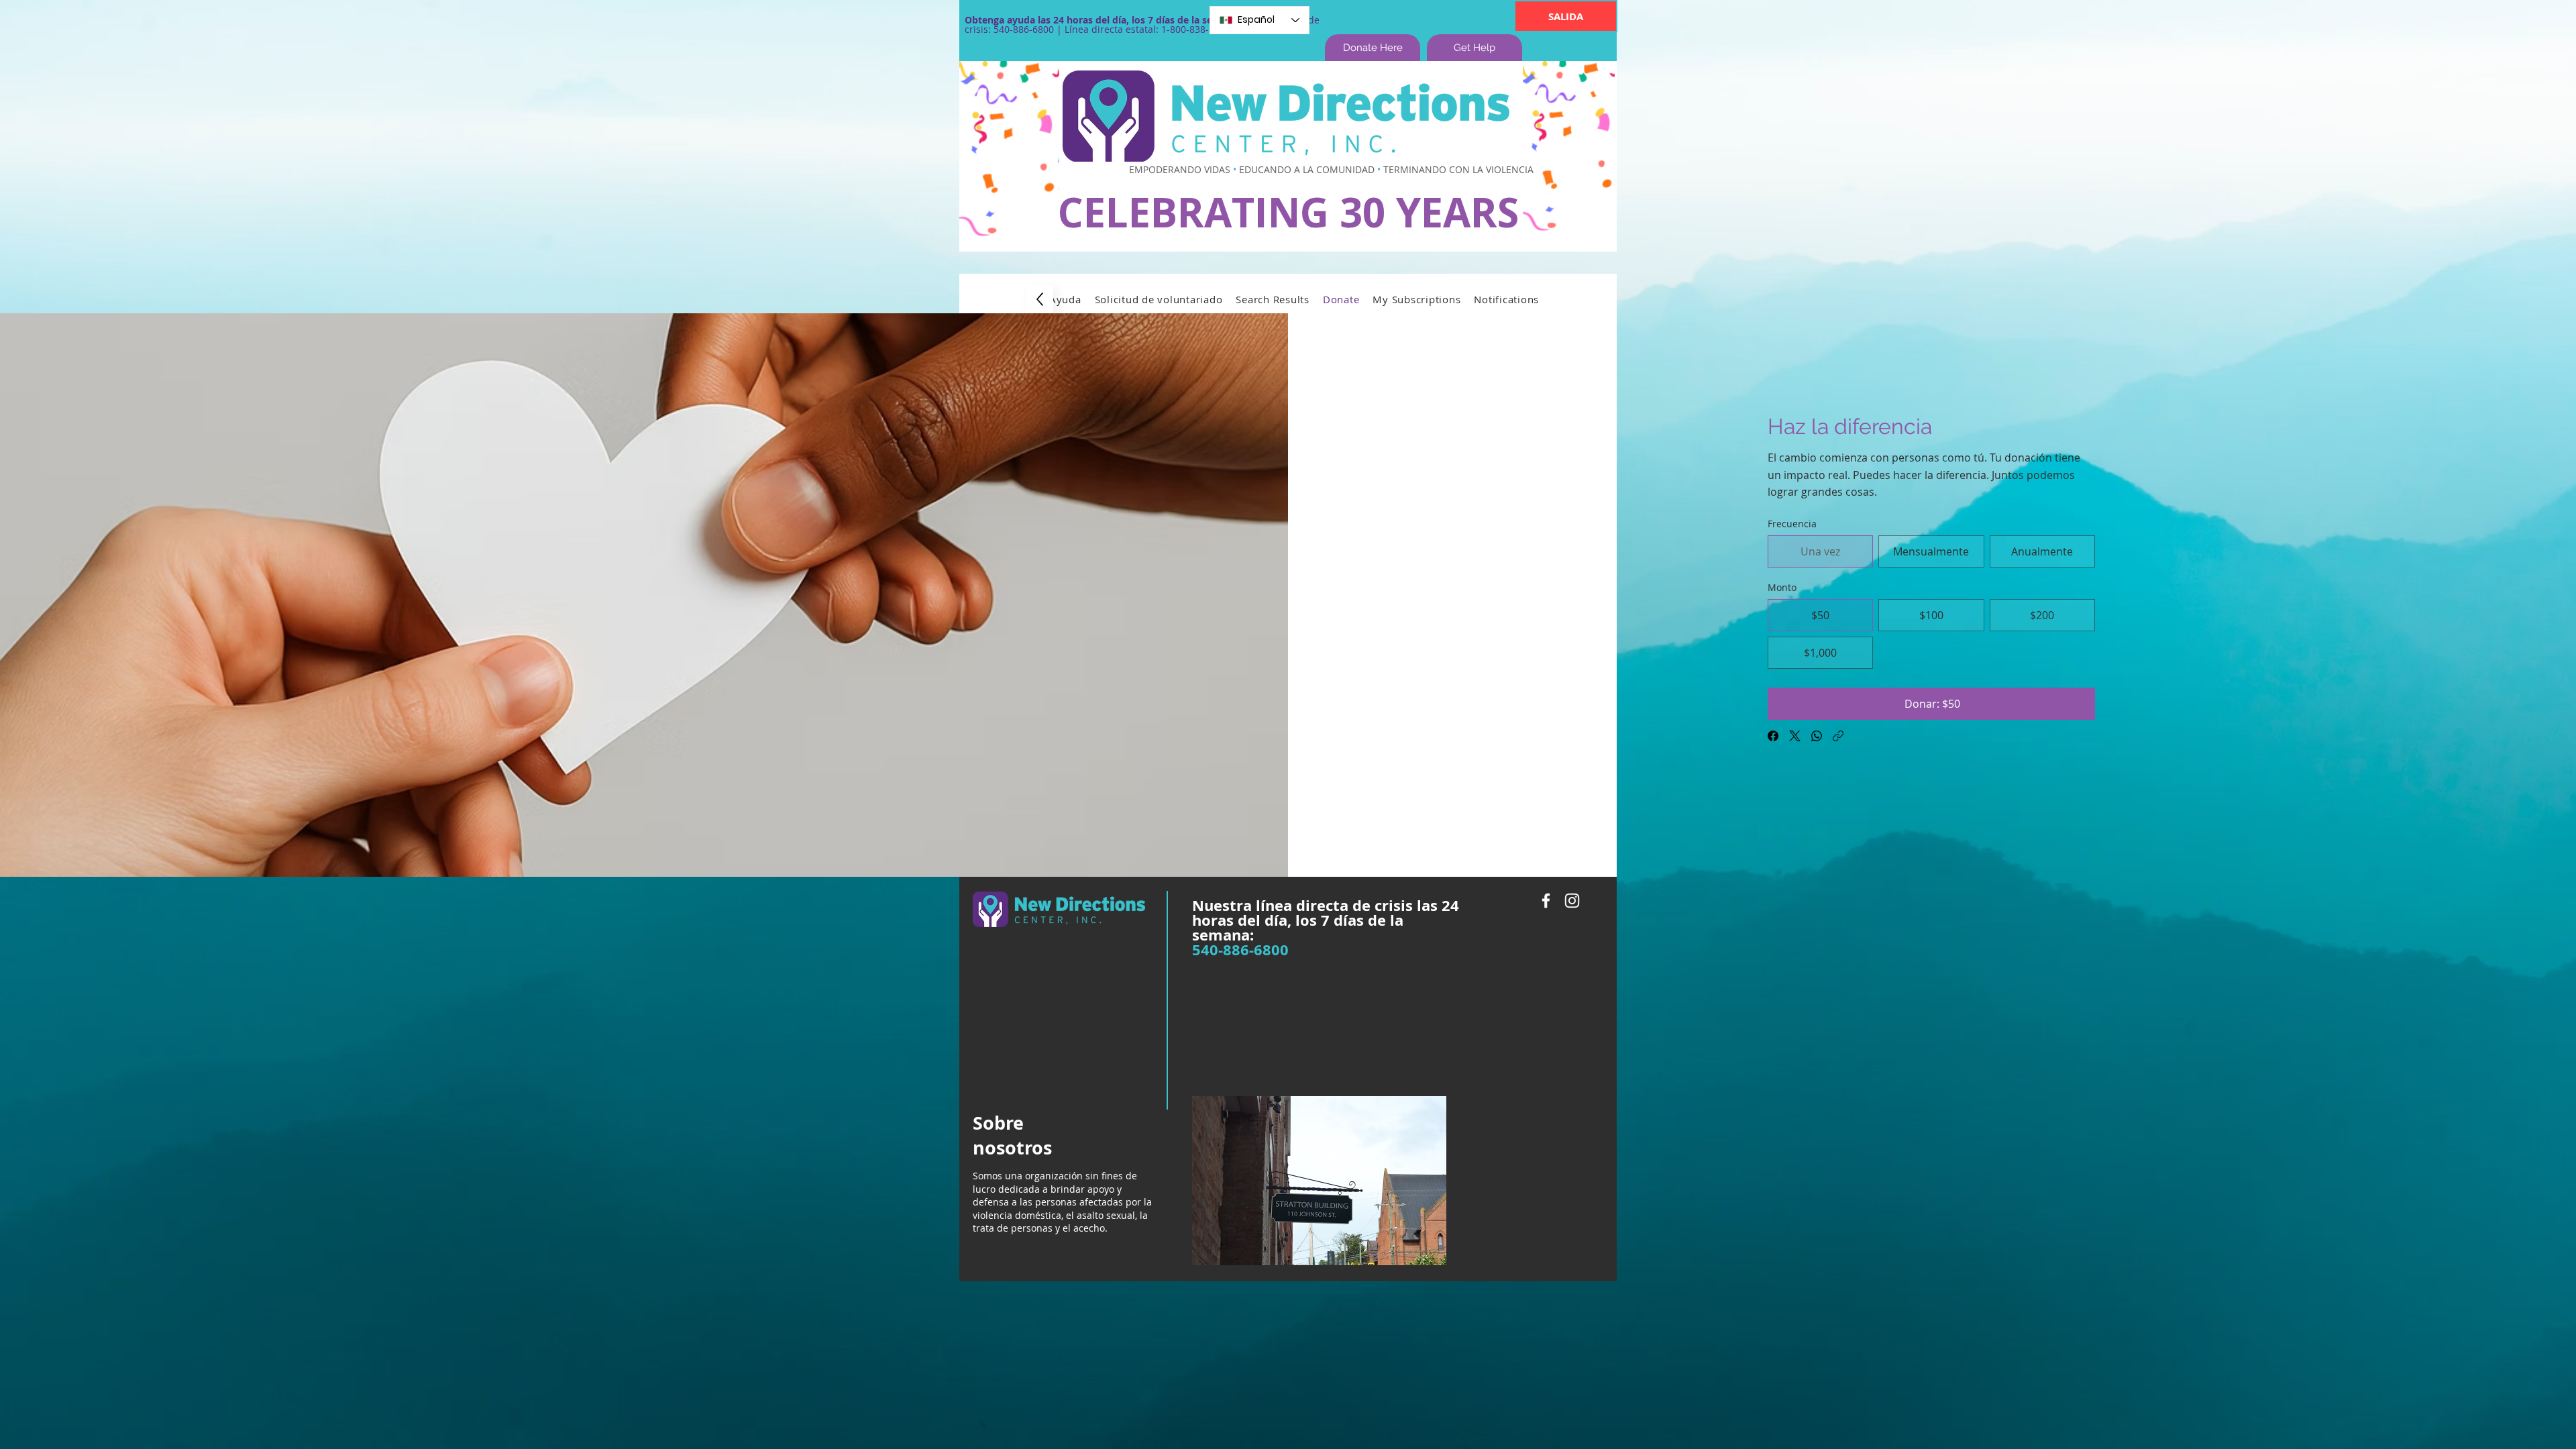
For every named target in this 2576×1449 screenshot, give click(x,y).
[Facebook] (1773, 736)
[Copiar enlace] (1838, 736)
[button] (1065, 299)
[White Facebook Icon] (1546, 901)
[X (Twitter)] (1795, 736)
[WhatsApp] (1817, 736)
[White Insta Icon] (1572, 901)
